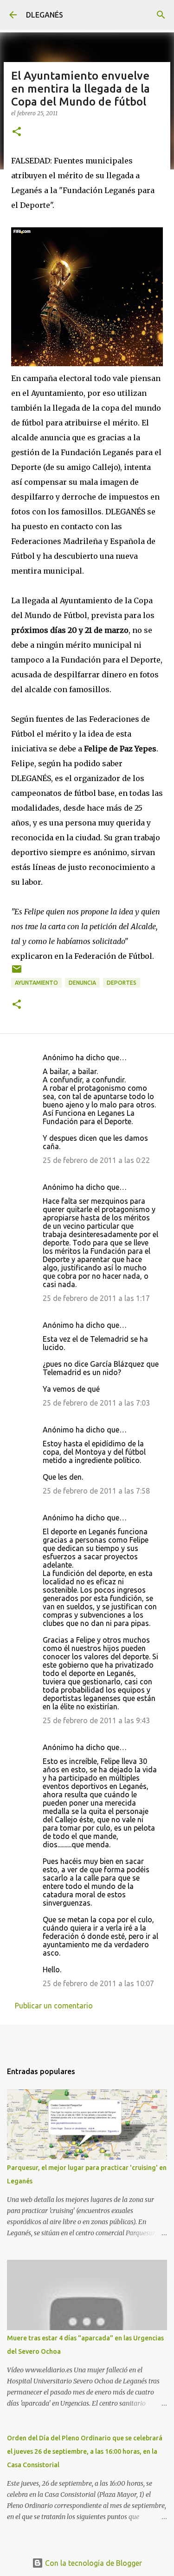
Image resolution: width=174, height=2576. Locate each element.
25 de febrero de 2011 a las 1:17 (96, 1298)
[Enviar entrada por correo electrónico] (17, 972)
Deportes (122, 983)
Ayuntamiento (36, 983)
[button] (17, 132)
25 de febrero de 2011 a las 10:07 (98, 1983)
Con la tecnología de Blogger (93, 2563)
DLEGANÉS (45, 15)
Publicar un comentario (54, 2006)
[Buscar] (161, 15)
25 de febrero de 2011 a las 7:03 (96, 1403)
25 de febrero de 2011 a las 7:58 (96, 1491)
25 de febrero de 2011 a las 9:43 (96, 1720)
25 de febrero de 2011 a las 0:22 (96, 1160)
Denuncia (82, 983)
